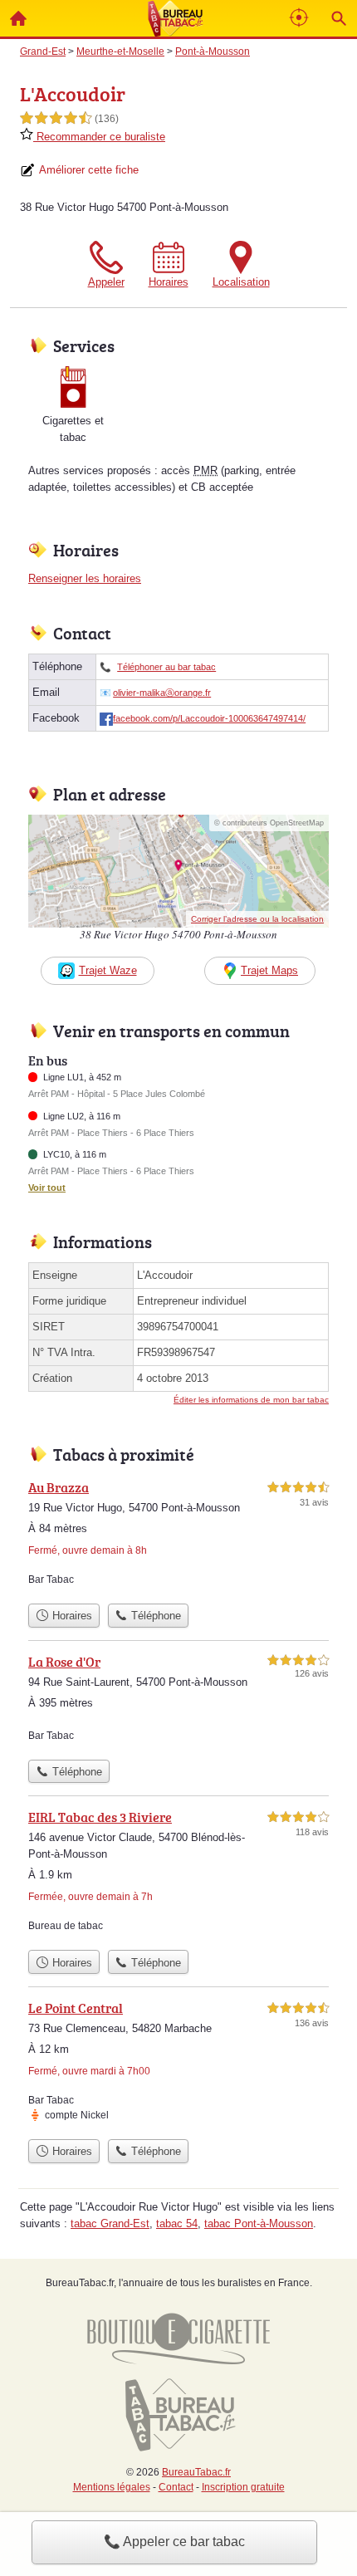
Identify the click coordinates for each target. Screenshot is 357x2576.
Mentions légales (112, 2487)
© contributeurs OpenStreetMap (269, 823)
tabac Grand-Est (110, 2223)
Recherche (339, 18)
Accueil (18, 18)
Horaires (169, 282)
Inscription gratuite (243, 2487)
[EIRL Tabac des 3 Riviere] (178, 1874)
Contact (176, 2487)
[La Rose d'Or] (178, 1702)
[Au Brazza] (178, 1536)
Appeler (106, 282)
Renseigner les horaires (85, 578)
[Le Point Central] (178, 2064)
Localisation (241, 282)
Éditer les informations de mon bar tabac (251, 1400)
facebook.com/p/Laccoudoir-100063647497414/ (209, 718)
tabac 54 (177, 2223)
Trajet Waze (108, 970)
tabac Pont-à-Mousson (259, 2223)
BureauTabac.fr (196, 2472)
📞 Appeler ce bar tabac (174, 2542)
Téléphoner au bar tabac (166, 667)
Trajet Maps (269, 970)
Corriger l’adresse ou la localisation (257, 919)
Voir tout (47, 1188)
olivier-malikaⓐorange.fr (162, 693)
